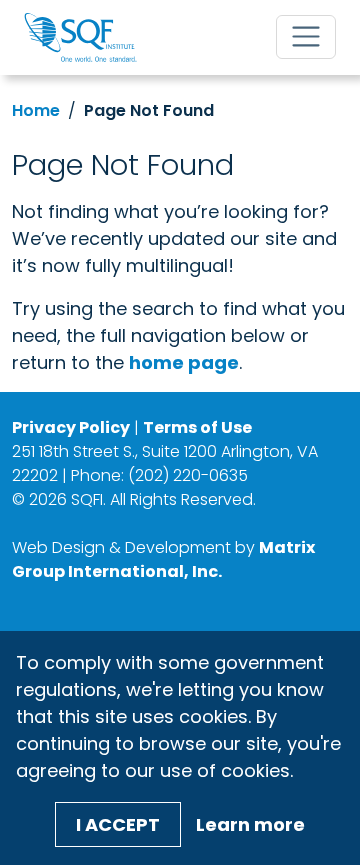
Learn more (250, 824)
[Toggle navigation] (306, 37)
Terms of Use (197, 427)
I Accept (118, 824)
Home (36, 110)
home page (184, 362)
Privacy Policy (71, 427)
